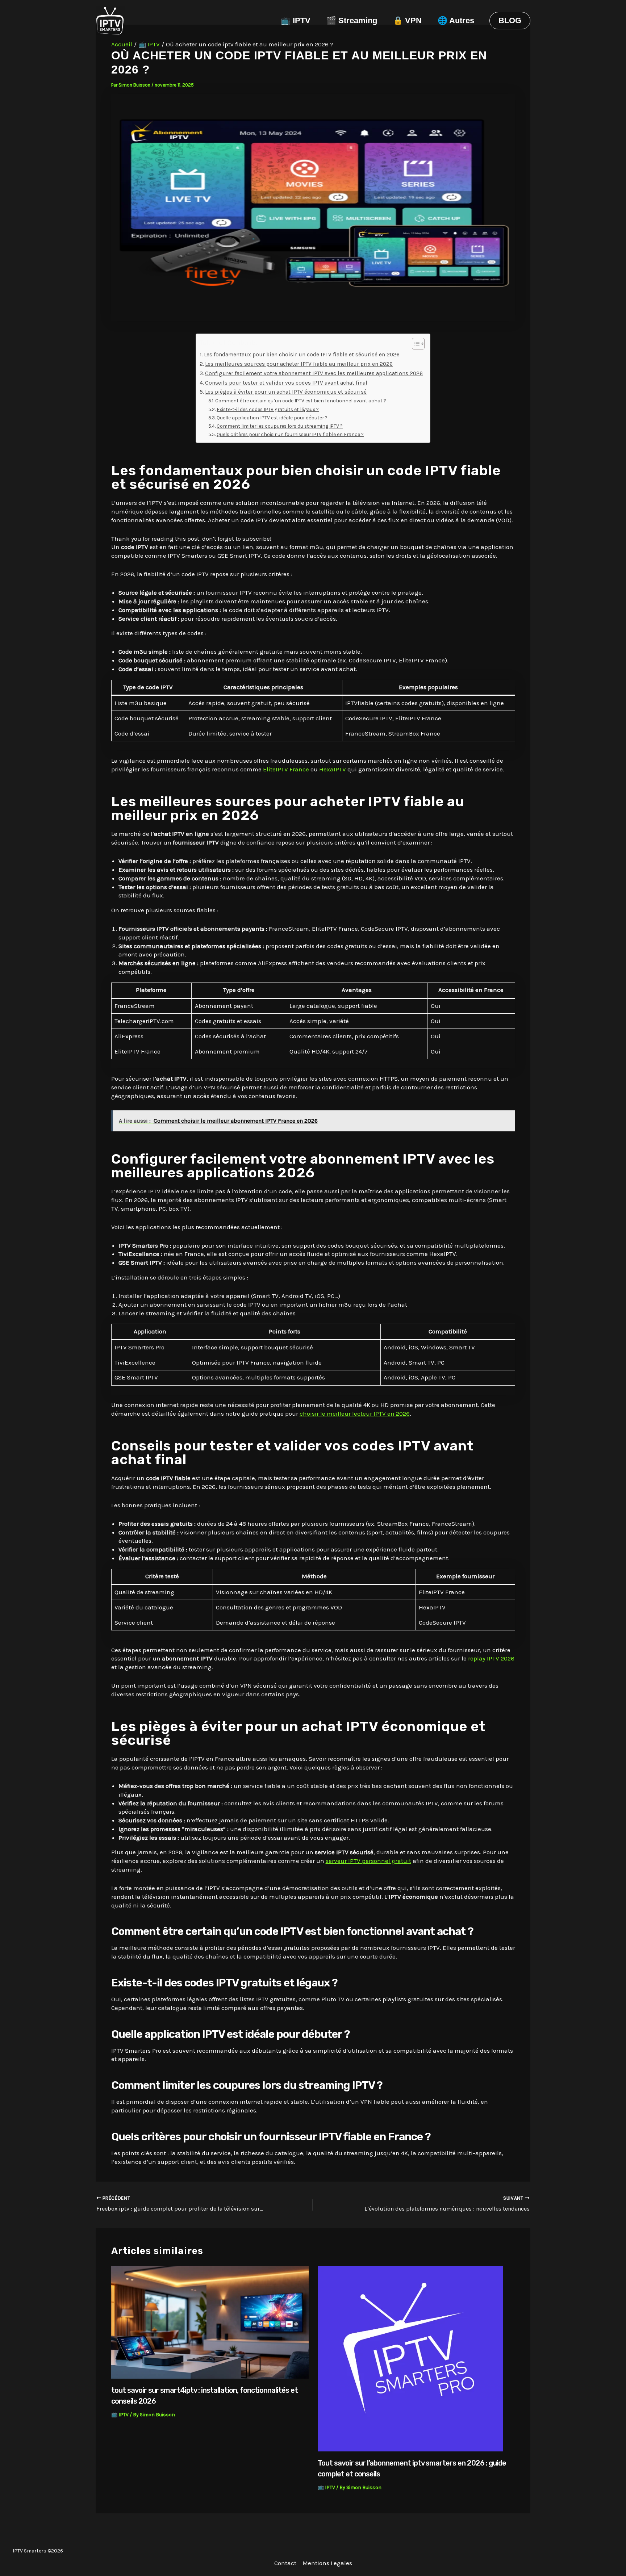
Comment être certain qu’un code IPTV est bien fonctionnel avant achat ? (301, 401)
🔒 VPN (407, 20)
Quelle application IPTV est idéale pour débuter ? (272, 418)
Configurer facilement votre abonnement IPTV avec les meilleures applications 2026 (314, 373)
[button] (510, 21)
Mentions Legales (327, 2563)
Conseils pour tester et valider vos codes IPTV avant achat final (286, 383)
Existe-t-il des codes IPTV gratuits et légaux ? (268, 409)
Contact (285, 2563)
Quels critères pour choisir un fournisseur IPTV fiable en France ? (290, 434)
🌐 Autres (456, 20)
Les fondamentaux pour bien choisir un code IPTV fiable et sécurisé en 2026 (302, 355)
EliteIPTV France (286, 769)
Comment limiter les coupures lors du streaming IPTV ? (280, 426)
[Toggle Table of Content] (415, 344)
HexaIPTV (333, 769)
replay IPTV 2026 (491, 1658)
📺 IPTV (296, 20)
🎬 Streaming (352, 20)
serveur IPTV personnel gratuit (368, 1861)
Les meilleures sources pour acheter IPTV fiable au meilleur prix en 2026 (299, 364)
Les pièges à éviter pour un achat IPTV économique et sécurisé (286, 392)
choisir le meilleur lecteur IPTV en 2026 (355, 1413)
